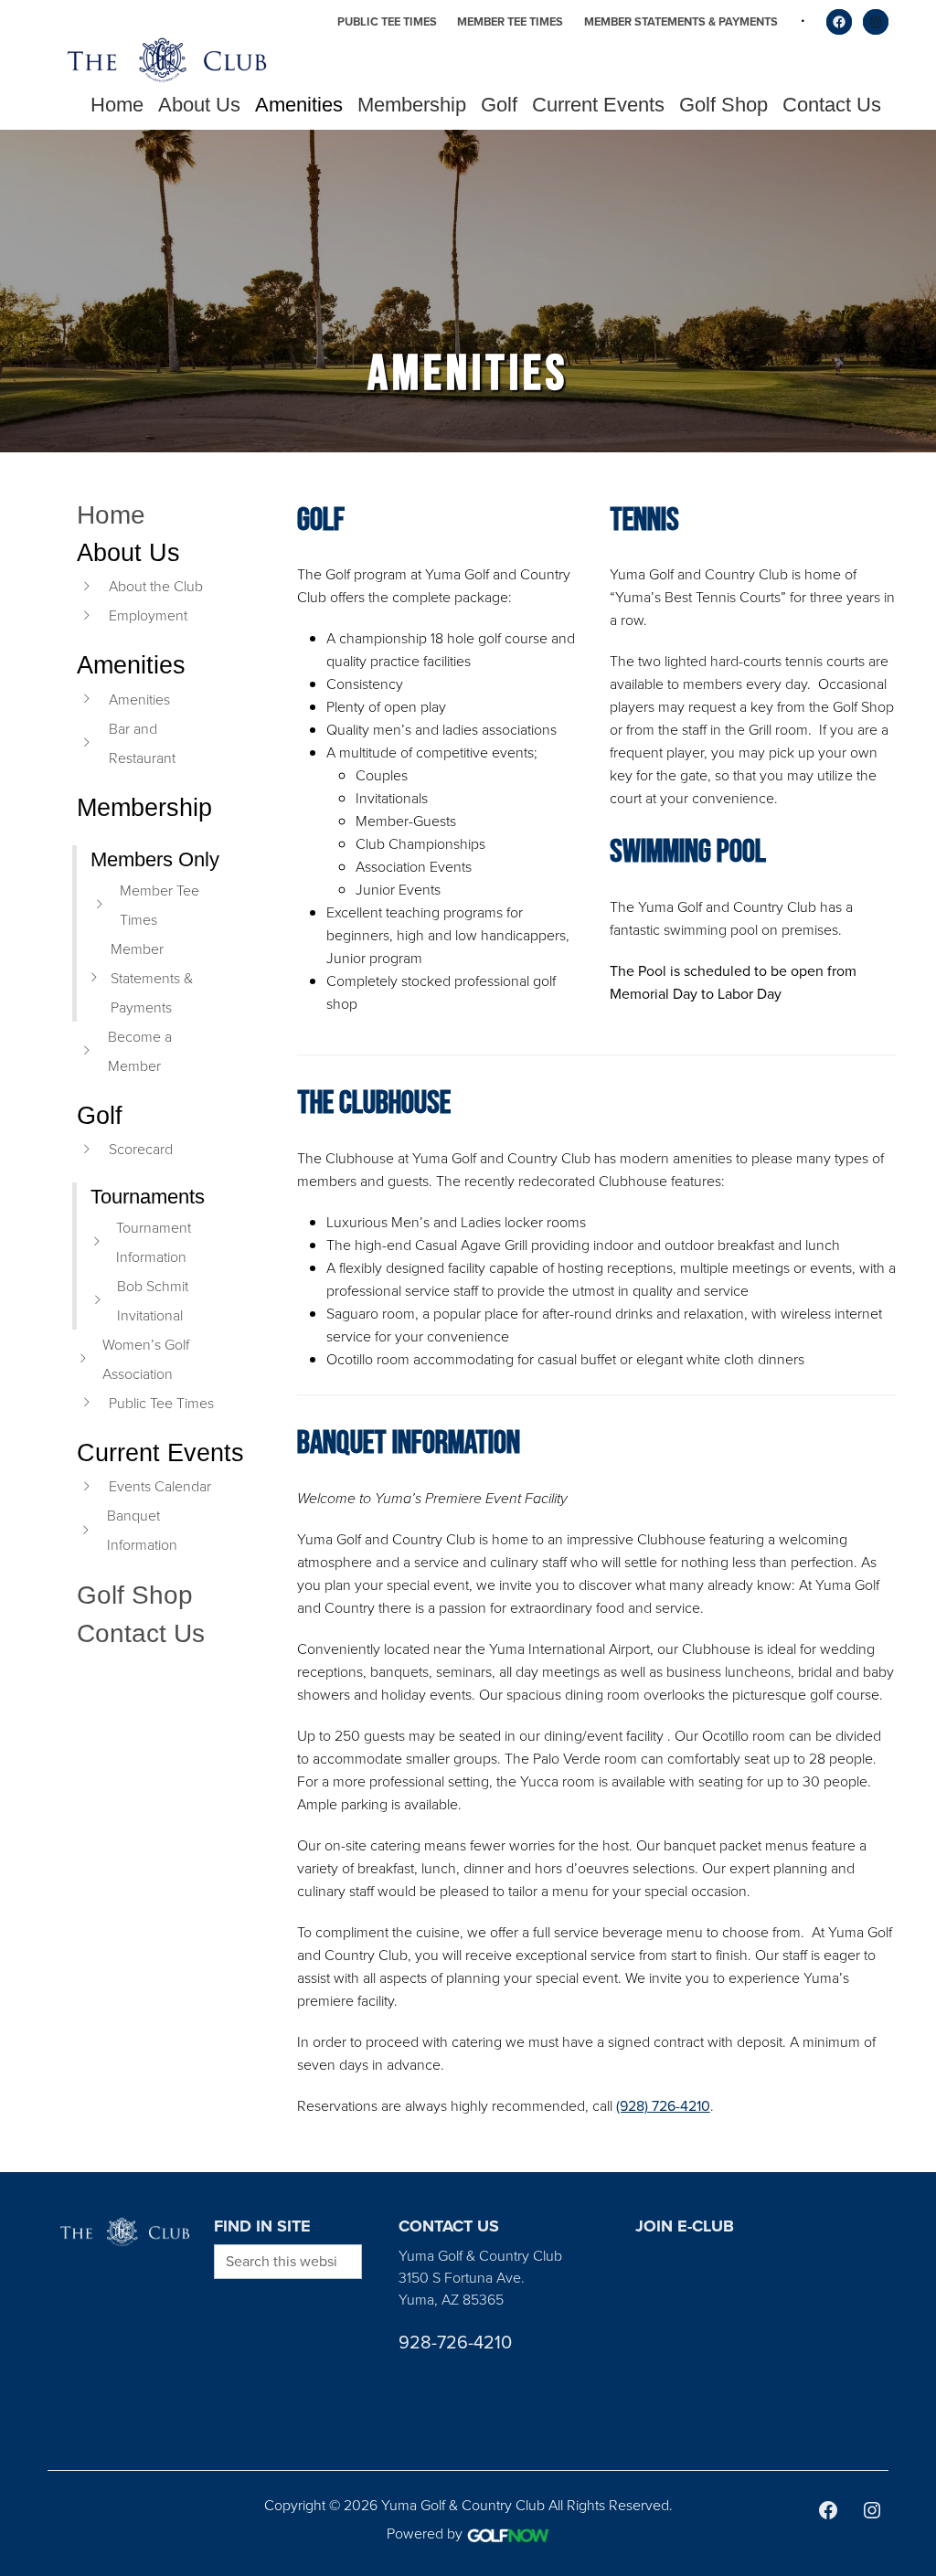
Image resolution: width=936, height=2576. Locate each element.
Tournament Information (154, 1242)
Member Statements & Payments (681, 21)
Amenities (139, 699)
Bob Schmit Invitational (153, 1300)
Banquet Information (142, 1530)
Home (111, 515)
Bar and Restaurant (142, 743)
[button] (199, 105)
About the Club (156, 586)
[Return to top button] (912, 2150)
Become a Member (140, 1051)
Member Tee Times (510, 21)
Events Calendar (160, 1486)
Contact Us (141, 1633)
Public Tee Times (387, 21)
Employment (148, 615)
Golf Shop (135, 1595)
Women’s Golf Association (146, 1359)
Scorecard (141, 1149)
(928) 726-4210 (663, 2106)
